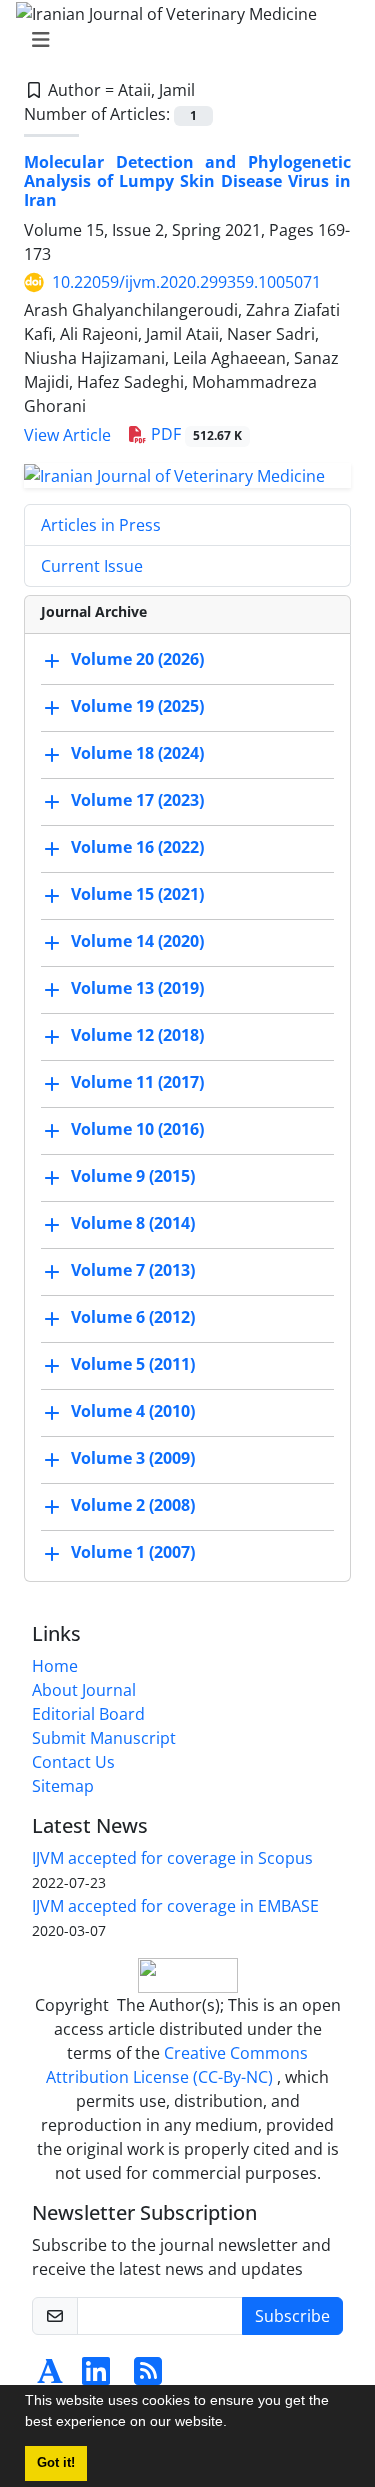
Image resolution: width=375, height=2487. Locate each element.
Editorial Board (88, 1714)
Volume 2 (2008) (133, 1505)
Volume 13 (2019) (137, 988)
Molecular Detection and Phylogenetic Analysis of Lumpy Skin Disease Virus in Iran (187, 181)
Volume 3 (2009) (133, 1458)
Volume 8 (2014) (133, 1223)
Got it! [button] (56, 2463)
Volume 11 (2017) (137, 1082)
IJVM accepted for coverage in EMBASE (175, 1906)
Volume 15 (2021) (137, 894)
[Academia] (50, 2377)
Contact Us (73, 1762)
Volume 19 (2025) (137, 706)
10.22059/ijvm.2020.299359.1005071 (186, 282)
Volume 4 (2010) (133, 1411)
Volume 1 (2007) (133, 1552)
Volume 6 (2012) (133, 1317)
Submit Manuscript (104, 1738)
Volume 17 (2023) (137, 800)
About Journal (84, 1690)
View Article (67, 435)
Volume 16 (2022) (137, 847)
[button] (234, 2424)
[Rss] (148, 2377)
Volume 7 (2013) (133, 1270)
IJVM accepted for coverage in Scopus (172, 1858)
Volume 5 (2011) (133, 1364)
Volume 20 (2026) (137, 659)
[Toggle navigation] (181, 40)
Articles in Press (101, 525)
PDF (194, 434)
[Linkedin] (96, 2377)
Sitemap (63, 1786)
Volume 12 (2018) (137, 1035)
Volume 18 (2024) (137, 753)
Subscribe (292, 2316)
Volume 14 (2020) (137, 941)
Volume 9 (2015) (133, 1176)
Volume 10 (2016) (137, 1129)
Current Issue (92, 566)
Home (55, 1666)
